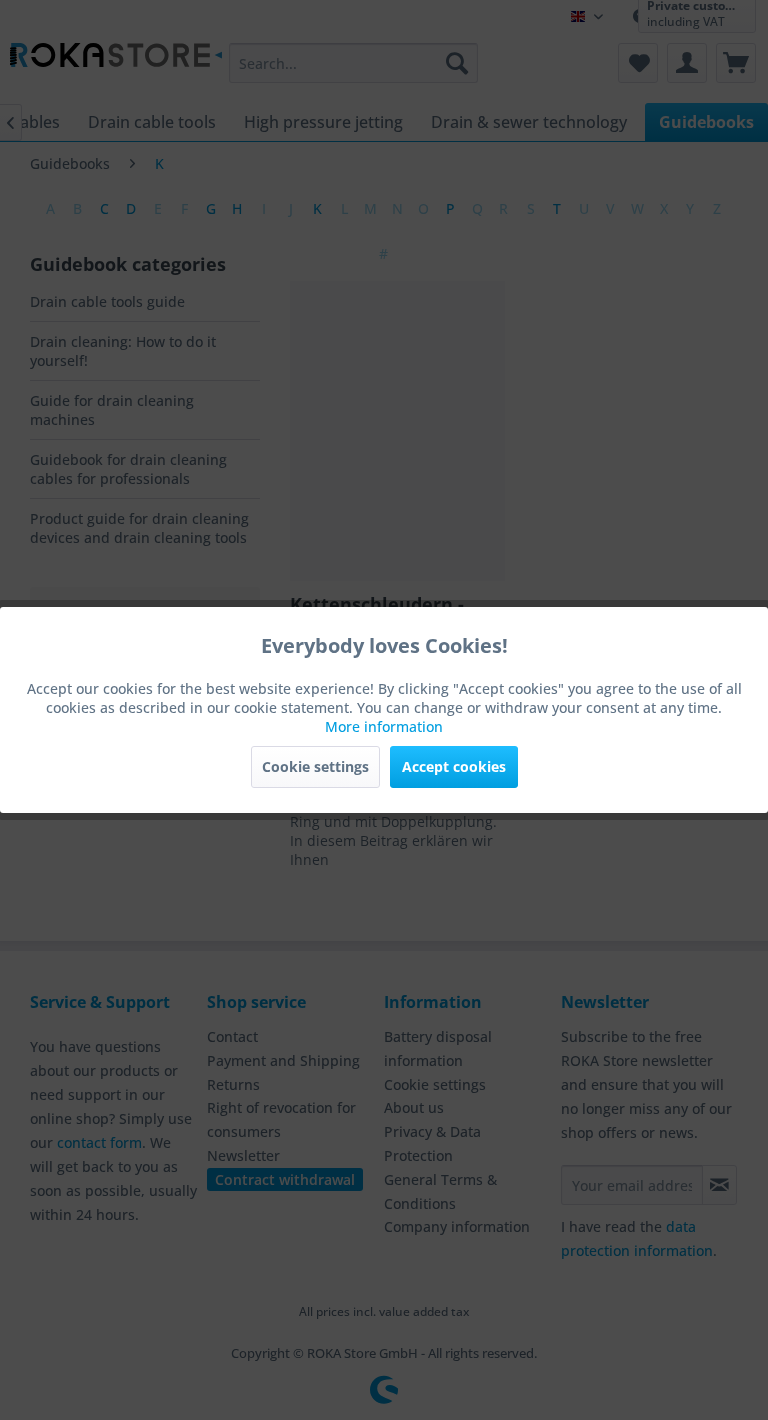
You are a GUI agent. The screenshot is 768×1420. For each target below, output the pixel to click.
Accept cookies (454, 766)
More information (384, 726)
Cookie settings (315, 766)
